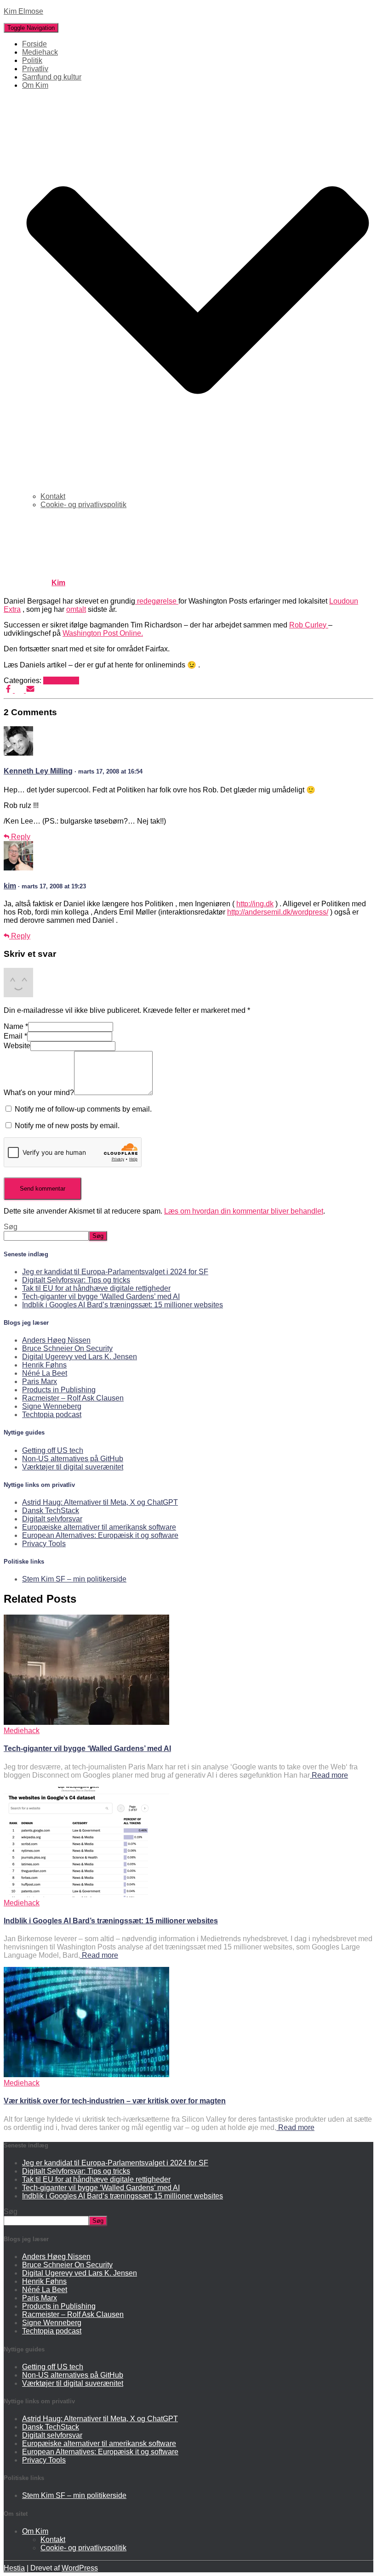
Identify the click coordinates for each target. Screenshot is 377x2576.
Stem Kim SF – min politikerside (74, 1579)
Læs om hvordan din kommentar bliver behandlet (244, 1211)
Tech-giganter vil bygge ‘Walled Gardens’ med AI (101, 1296)
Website (17, 1046)
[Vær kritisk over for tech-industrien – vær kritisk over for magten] (86, 2075)
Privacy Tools (44, 1544)
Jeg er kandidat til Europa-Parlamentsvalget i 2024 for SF (115, 1272)
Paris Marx (40, 1381)
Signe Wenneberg (52, 1406)
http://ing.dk (255, 904)
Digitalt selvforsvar (52, 1519)
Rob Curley (309, 625)
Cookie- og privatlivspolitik (83, 505)
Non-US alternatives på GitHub (73, 1459)
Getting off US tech (53, 1450)
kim (10, 886)
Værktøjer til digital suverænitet (73, 1467)
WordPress (80, 2568)
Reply (20, 837)
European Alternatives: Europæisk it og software (100, 1535)
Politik (32, 60)
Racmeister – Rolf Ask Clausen (73, 1398)
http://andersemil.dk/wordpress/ (278, 912)
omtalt (76, 609)
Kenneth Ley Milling (38, 771)
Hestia (14, 2568)
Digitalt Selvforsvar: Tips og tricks (76, 1280)
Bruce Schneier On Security (67, 1348)
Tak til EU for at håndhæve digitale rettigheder (96, 1288)
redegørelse (157, 601)
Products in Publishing (59, 1390)
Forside (34, 44)
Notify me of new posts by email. (67, 1126)
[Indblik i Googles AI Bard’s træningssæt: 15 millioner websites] (86, 1895)
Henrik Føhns (44, 1365)
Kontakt (53, 496)
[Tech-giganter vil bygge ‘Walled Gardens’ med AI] (86, 1722)
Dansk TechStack (51, 1511)
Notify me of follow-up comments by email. (83, 1109)
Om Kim (35, 2531)
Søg (11, 1227)
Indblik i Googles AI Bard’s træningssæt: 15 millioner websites (123, 1305)
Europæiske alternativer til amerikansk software (99, 1527)
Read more (329, 1775)
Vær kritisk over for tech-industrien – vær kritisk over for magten (115, 2101)
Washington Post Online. (103, 633)
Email (15, 1036)
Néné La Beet (45, 1373)
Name (16, 1026)
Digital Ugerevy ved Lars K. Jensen (80, 1357)
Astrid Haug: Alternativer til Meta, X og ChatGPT (100, 1502)
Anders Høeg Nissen (56, 1340)
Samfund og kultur (52, 77)
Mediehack (40, 52)
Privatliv (35, 69)
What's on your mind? (39, 1093)
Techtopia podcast (52, 1415)
